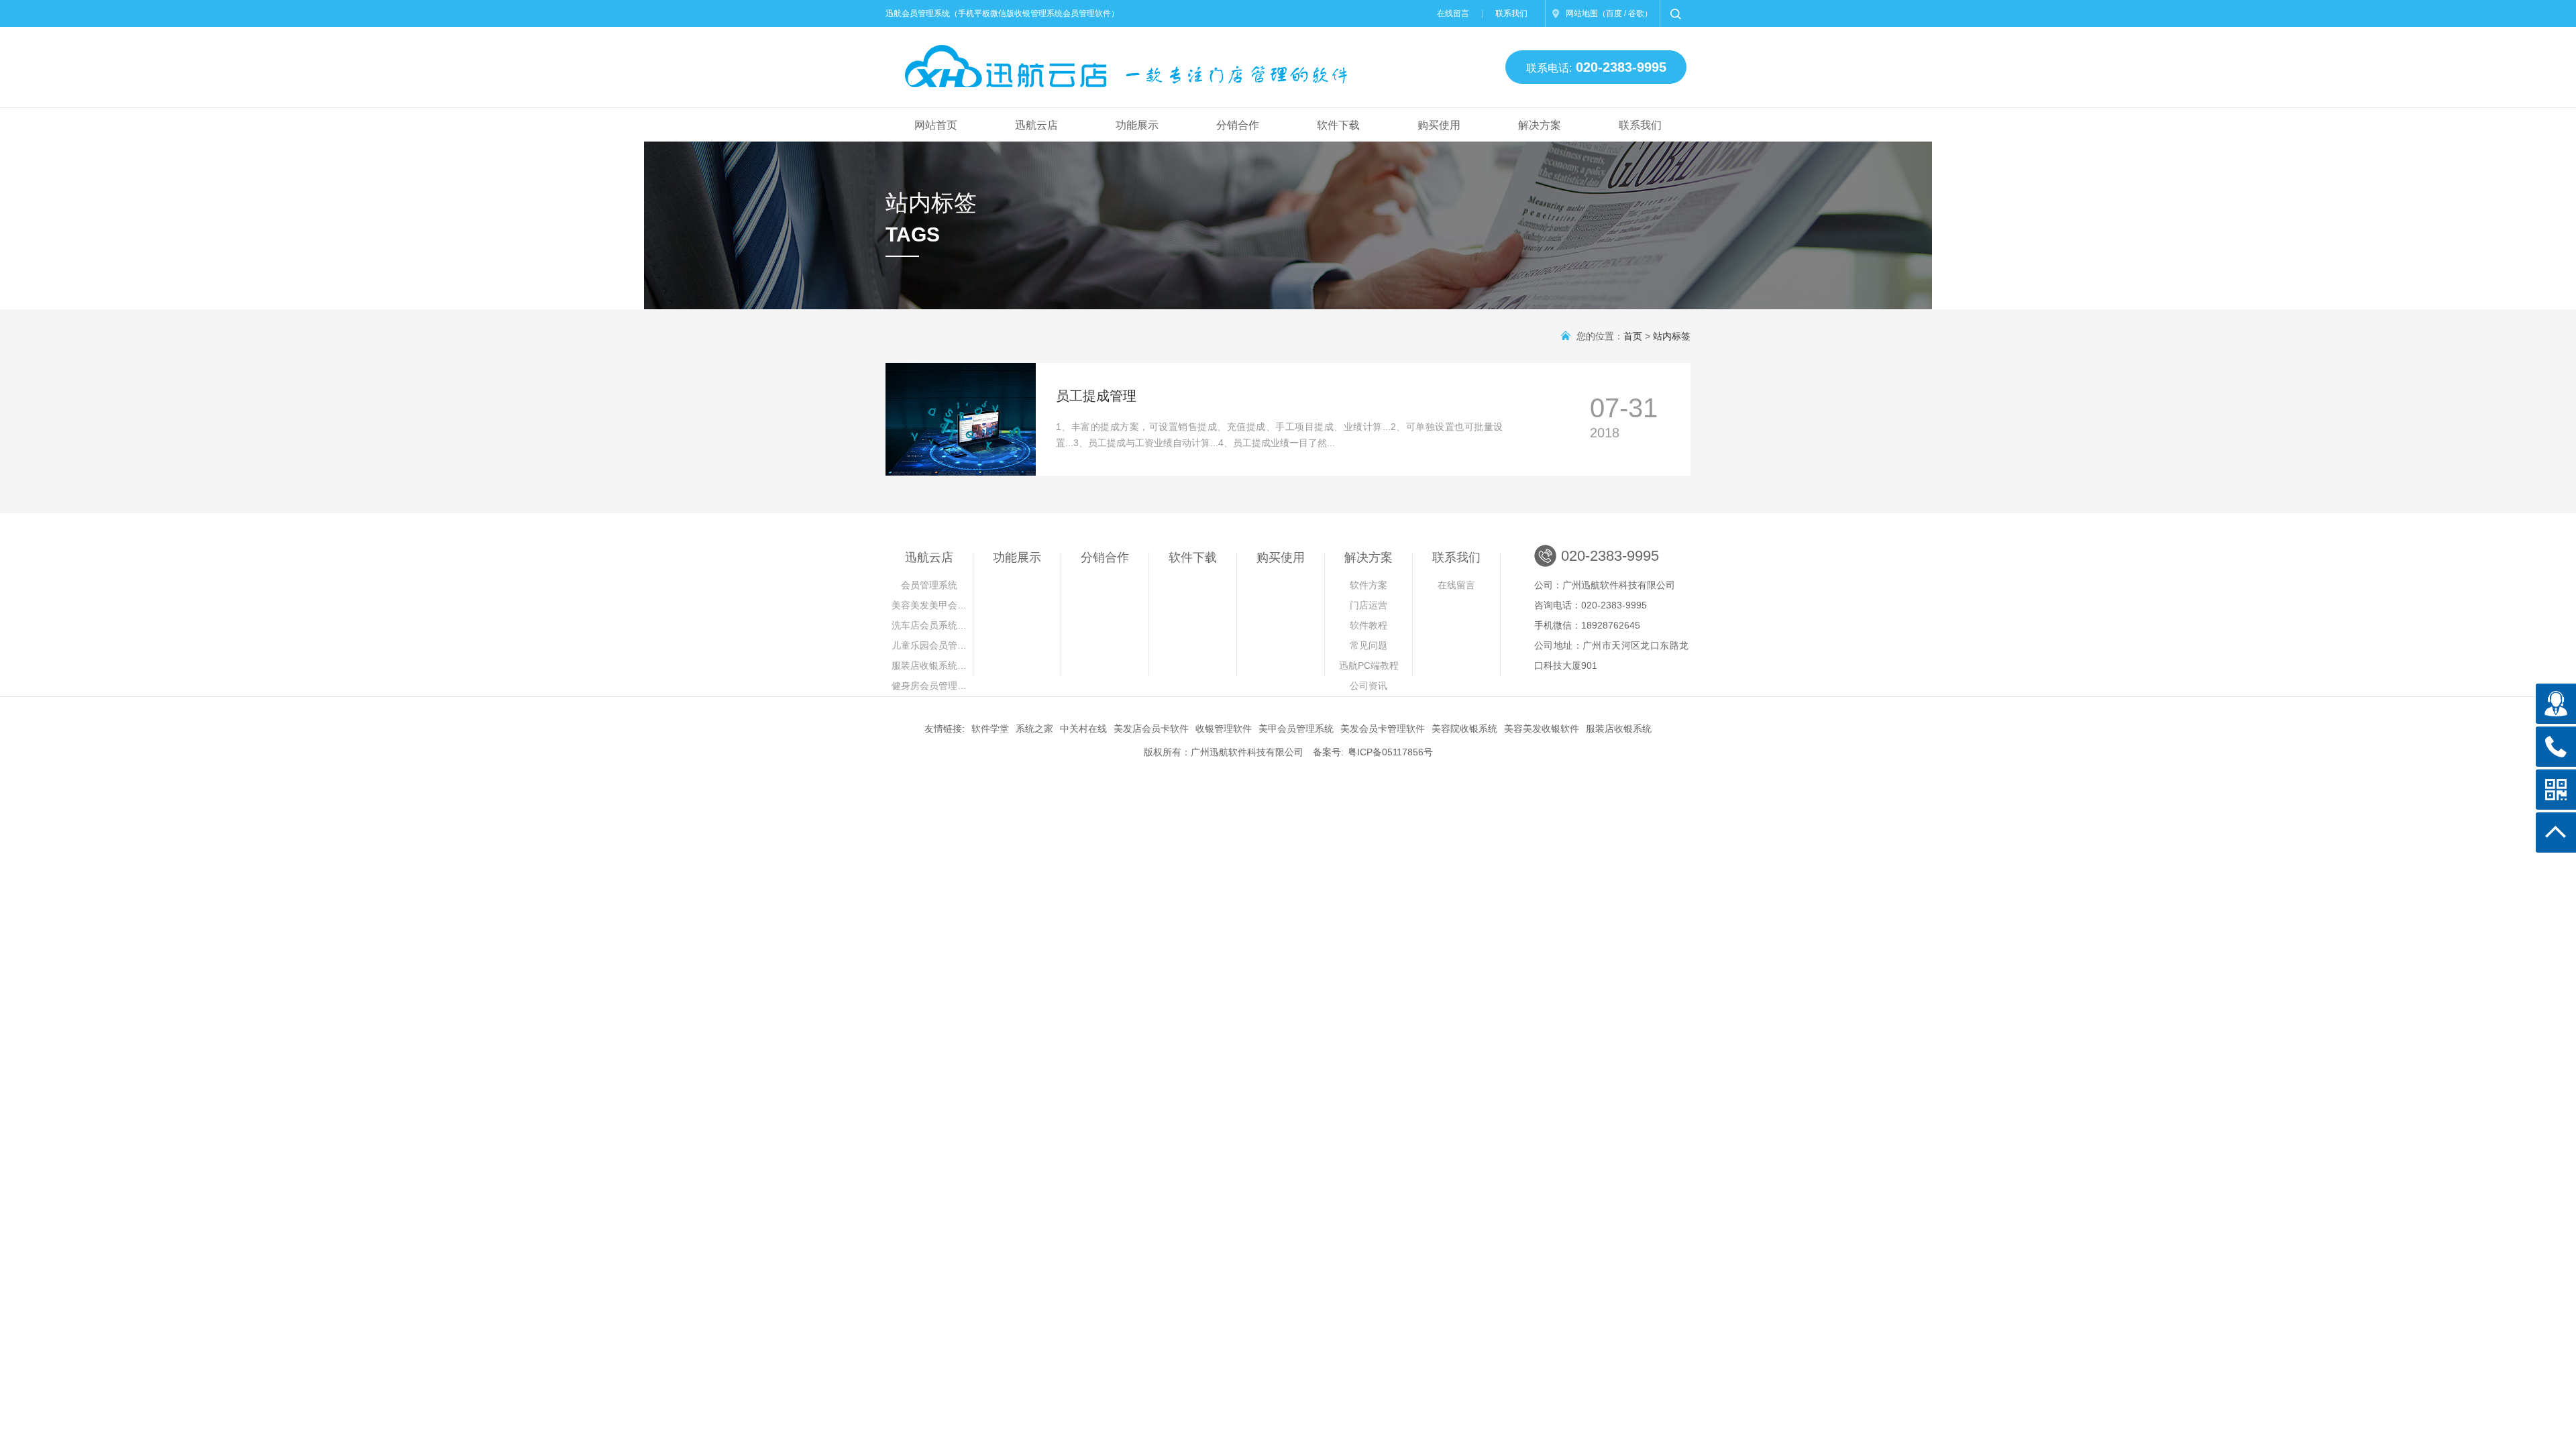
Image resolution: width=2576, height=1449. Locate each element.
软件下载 (1338, 125)
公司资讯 (1368, 686)
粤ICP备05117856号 (1390, 752)
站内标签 (1672, 336)
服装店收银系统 (1619, 729)
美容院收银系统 (1464, 729)
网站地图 (1582, 13)
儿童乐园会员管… (929, 645)
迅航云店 (1036, 125)
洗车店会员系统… (929, 625)
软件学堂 (990, 729)
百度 (1614, 13)
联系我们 (1511, 13)
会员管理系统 (929, 585)
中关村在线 (1083, 729)
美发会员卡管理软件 (1383, 729)
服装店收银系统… (929, 665)
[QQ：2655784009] (2556, 704)
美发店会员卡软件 (1151, 729)
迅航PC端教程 (1369, 665)
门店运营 (1368, 605)
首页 (1633, 336)
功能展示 (1137, 125)
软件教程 (1368, 625)
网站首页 (936, 125)
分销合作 (1238, 125)
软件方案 (1368, 585)
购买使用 (1439, 125)
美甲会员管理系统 (1296, 729)
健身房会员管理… (929, 686)
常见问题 (1368, 645)
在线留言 (1453, 13)
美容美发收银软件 (1542, 729)
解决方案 (1540, 125)
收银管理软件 (1224, 729)
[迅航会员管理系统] (1116, 61)
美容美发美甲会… (929, 605)
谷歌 (1636, 13)
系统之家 (1034, 729)
